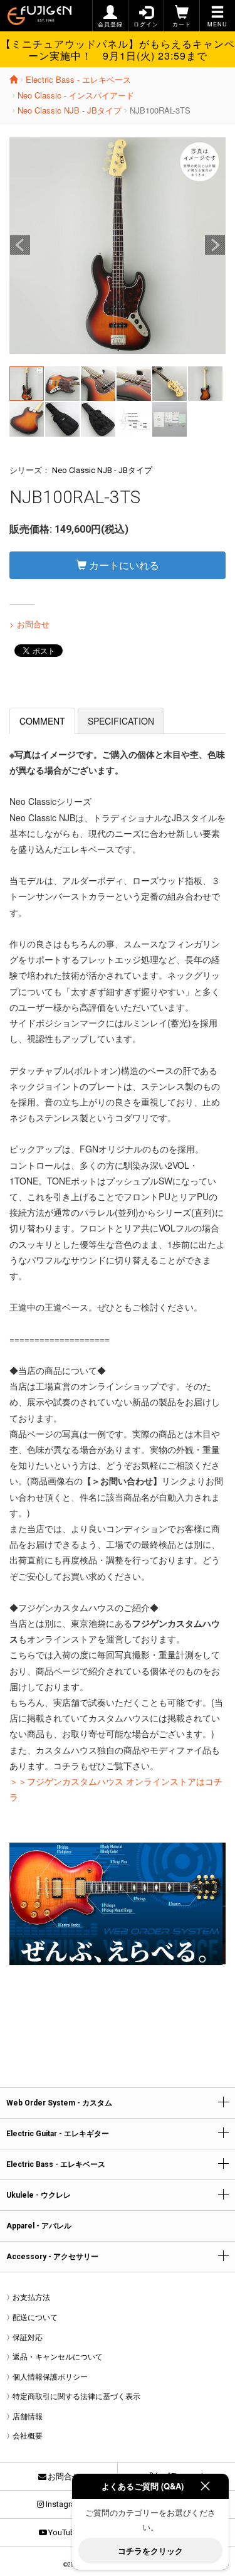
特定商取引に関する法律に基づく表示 (76, 2397)
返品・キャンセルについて (58, 2357)
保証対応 (28, 2338)
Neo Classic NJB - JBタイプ (70, 110)
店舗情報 (28, 2417)
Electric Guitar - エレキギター (58, 2134)
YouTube (64, 2532)
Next (215, 245)
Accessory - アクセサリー (52, 2257)
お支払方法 (31, 2297)
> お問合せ (29, 624)
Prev (20, 245)
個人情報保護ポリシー (50, 2377)
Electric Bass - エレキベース (78, 79)
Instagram (64, 2504)
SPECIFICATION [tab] (121, 721)
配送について (35, 2318)
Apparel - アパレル (39, 2226)
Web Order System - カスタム (59, 2103)
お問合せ (64, 2477)
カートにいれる (123, 565)
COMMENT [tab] (42, 721)
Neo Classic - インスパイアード (76, 95)
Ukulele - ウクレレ (39, 2195)
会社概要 (28, 2436)
